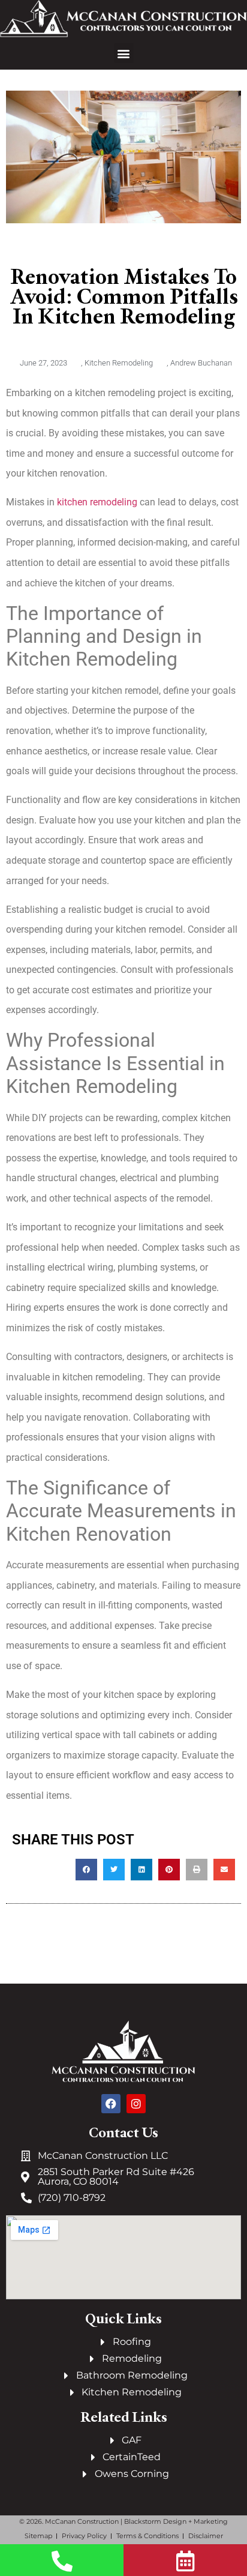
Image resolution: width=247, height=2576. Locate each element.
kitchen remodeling (97, 502)
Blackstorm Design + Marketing (176, 2521)
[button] (124, 53)
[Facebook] (111, 2104)
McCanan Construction (82, 2521)
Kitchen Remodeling (119, 363)
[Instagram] (136, 2104)
